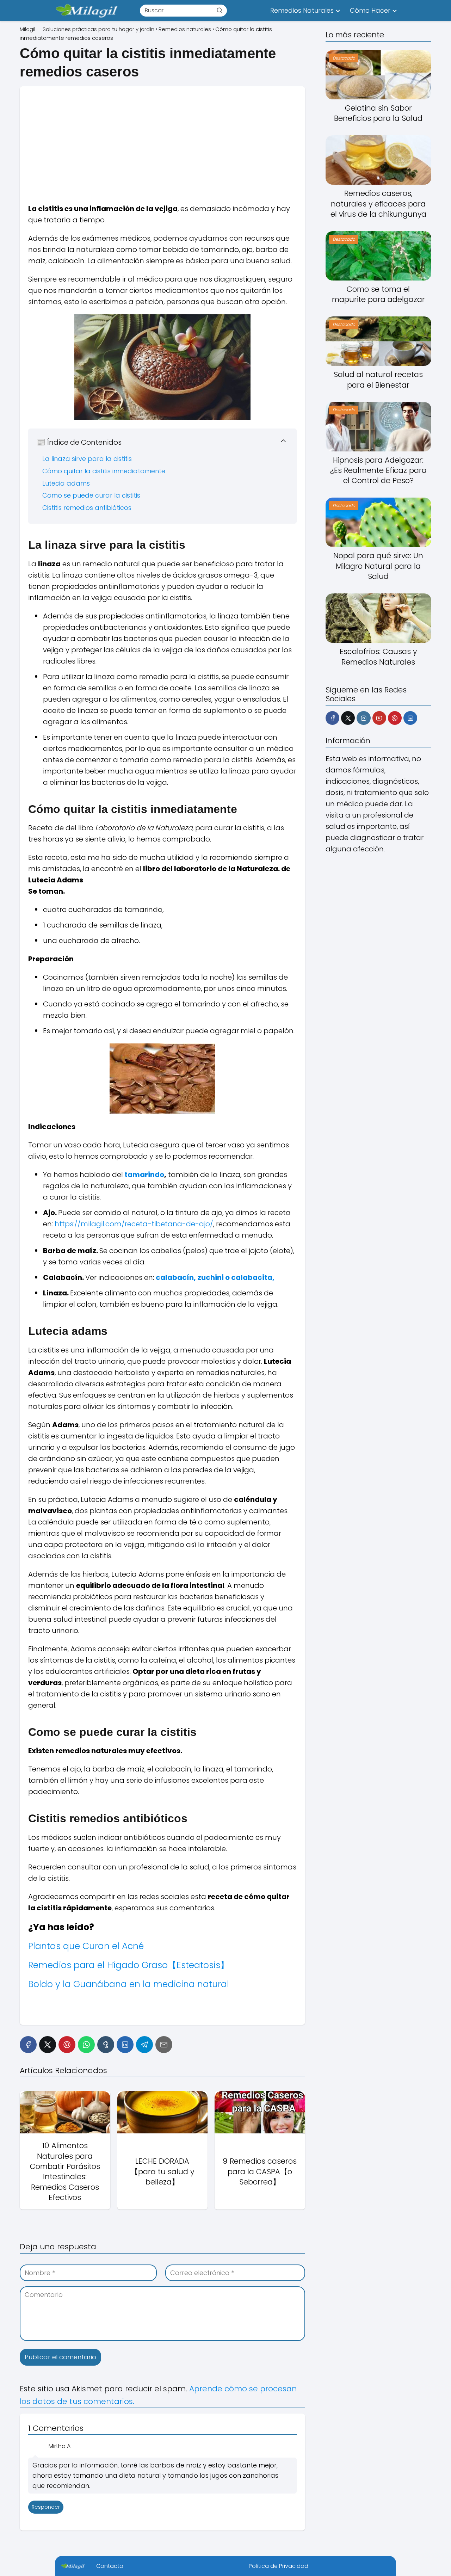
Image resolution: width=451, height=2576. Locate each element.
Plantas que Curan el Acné (86, 1946)
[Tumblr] (106, 2045)
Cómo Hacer (370, 10)
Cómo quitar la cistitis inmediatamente (104, 471)
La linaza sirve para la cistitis (87, 459)
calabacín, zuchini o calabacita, (215, 1277)
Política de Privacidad (279, 2566)
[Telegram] (144, 2045)
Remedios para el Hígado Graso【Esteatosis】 (129, 1965)
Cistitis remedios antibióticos (87, 508)
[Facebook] (28, 2045)
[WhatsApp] (86, 2045)
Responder (46, 2507)
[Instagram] (363, 718)
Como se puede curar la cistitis (91, 495)
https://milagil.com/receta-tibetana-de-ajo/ (134, 1224)
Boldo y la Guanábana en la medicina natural (129, 1984)
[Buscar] (220, 10)
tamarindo (144, 1175)
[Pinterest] (67, 2045)
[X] (48, 2045)
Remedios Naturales (302, 10)
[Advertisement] (162, 136)
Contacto (110, 2566)
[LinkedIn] (125, 2045)
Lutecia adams (66, 483)
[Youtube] (379, 718)
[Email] (164, 2045)
